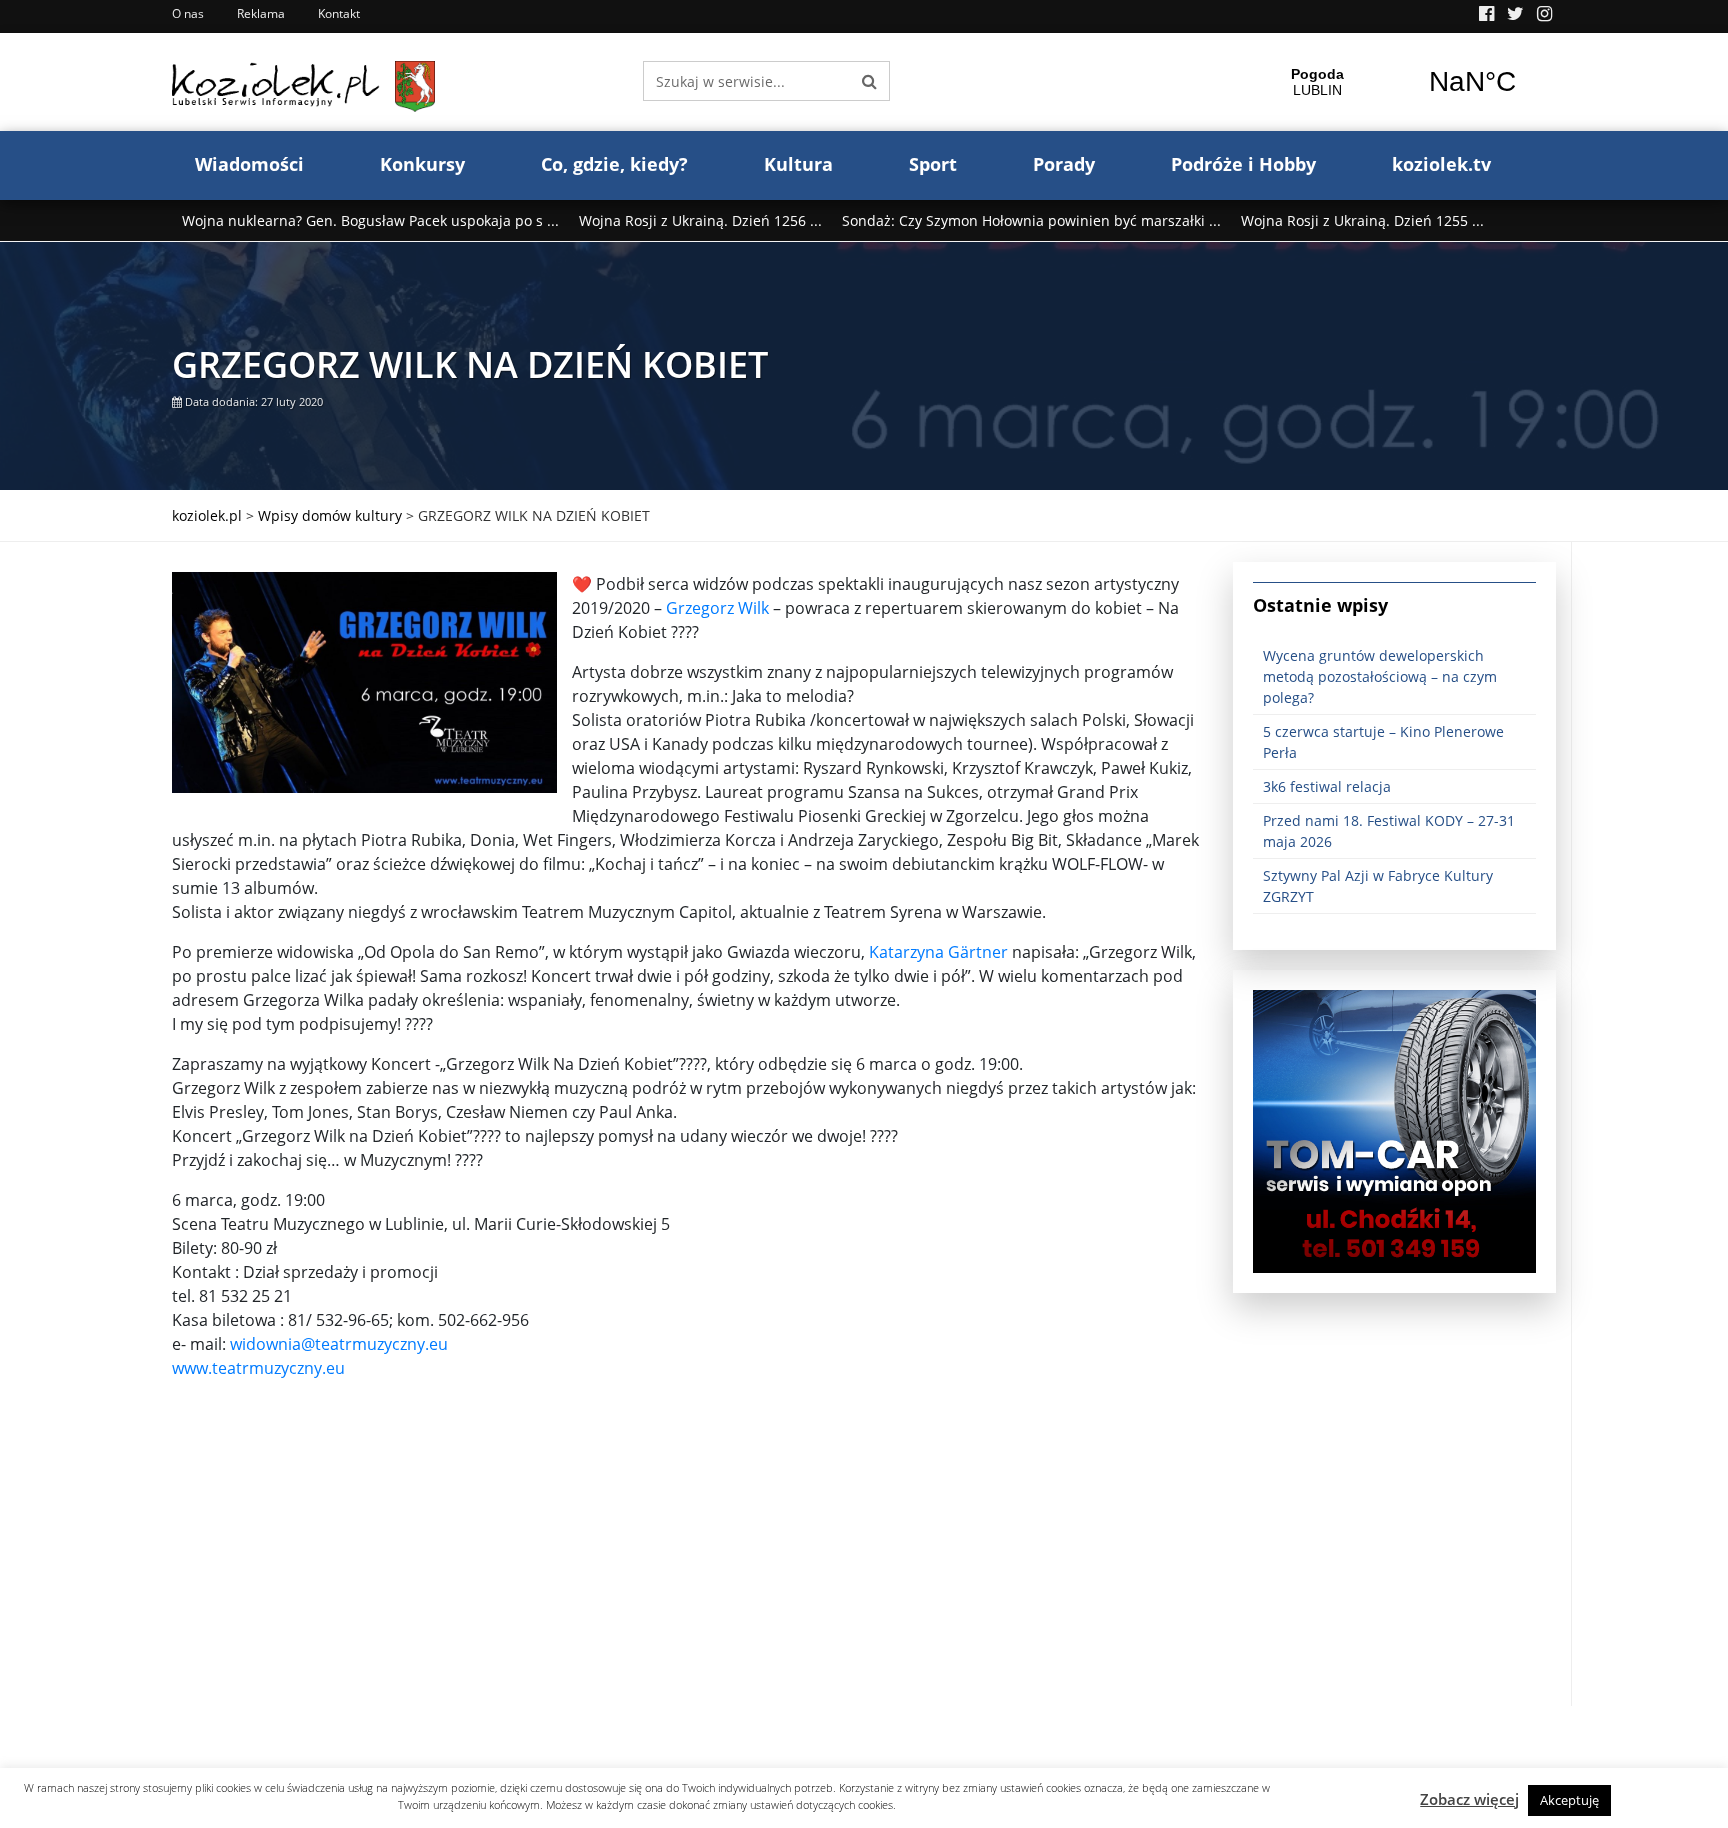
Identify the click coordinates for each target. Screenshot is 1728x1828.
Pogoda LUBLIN (1395, 82)
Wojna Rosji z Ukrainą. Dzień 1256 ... (700, 220)
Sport (933, 164)
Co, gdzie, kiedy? (614, 164)
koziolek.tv (1441, 164)
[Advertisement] (687, 1566)
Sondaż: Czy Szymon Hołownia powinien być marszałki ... (1031, 220)
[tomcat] (1394, 1129)
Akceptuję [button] (1569, 1800)
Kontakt (339, 13)
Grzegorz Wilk (717, 608)
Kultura (798, 164)
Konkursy (422, 164)
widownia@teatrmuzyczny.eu (339, 1344)
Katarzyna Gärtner (938, 952)
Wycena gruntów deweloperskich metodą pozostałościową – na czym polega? (1380, 676)
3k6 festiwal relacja (1327, 786)
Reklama (261, 13)
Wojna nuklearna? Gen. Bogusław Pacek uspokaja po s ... (370, 220)
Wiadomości (249, 164)
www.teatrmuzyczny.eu (258, 1368)
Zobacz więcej (1469, 1799)
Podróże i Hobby (1243, 164)
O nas (188, 13)
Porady (1064, 164)
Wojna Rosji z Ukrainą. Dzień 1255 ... (1362, 220)
